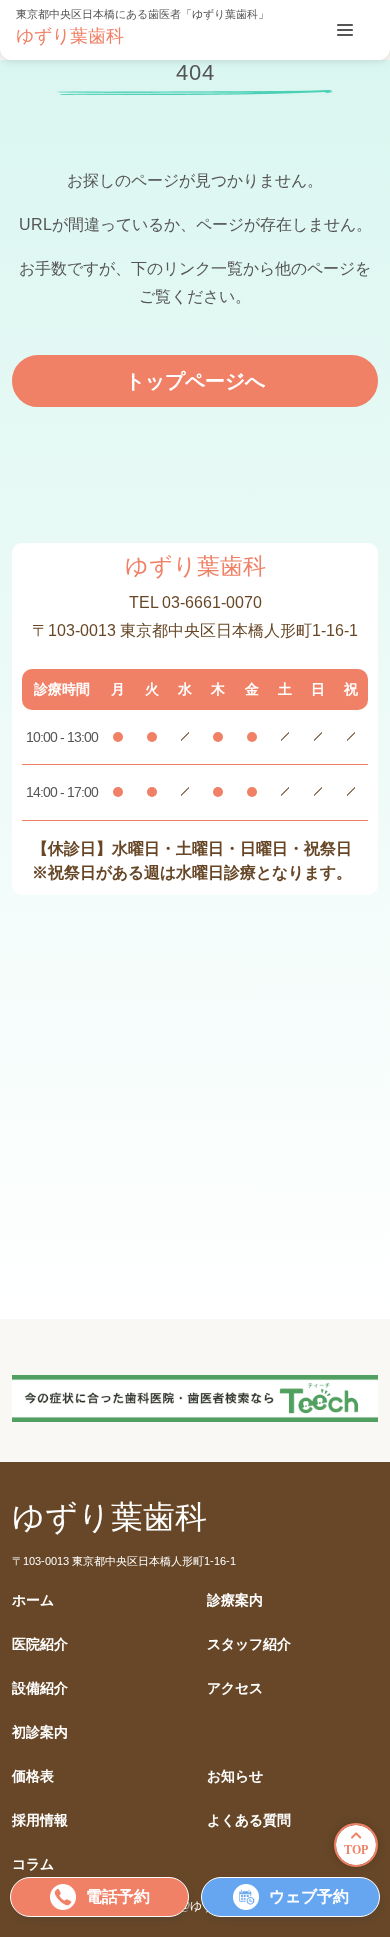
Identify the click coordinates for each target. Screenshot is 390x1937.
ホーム (33, 1600)
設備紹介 (40, 1688)
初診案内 (40, 1732)
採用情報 (40, 1820)
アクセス (235, 1688)
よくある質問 (249, 1820)
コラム (33, 1864)
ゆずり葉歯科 (70, 36)
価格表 (33, 1776)
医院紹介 (40, 1644)
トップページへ (195, 381)
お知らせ (235, 1776)
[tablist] (345, 30)
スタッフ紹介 (249, 1644)
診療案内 (235, 1600)
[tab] (345, 30)
